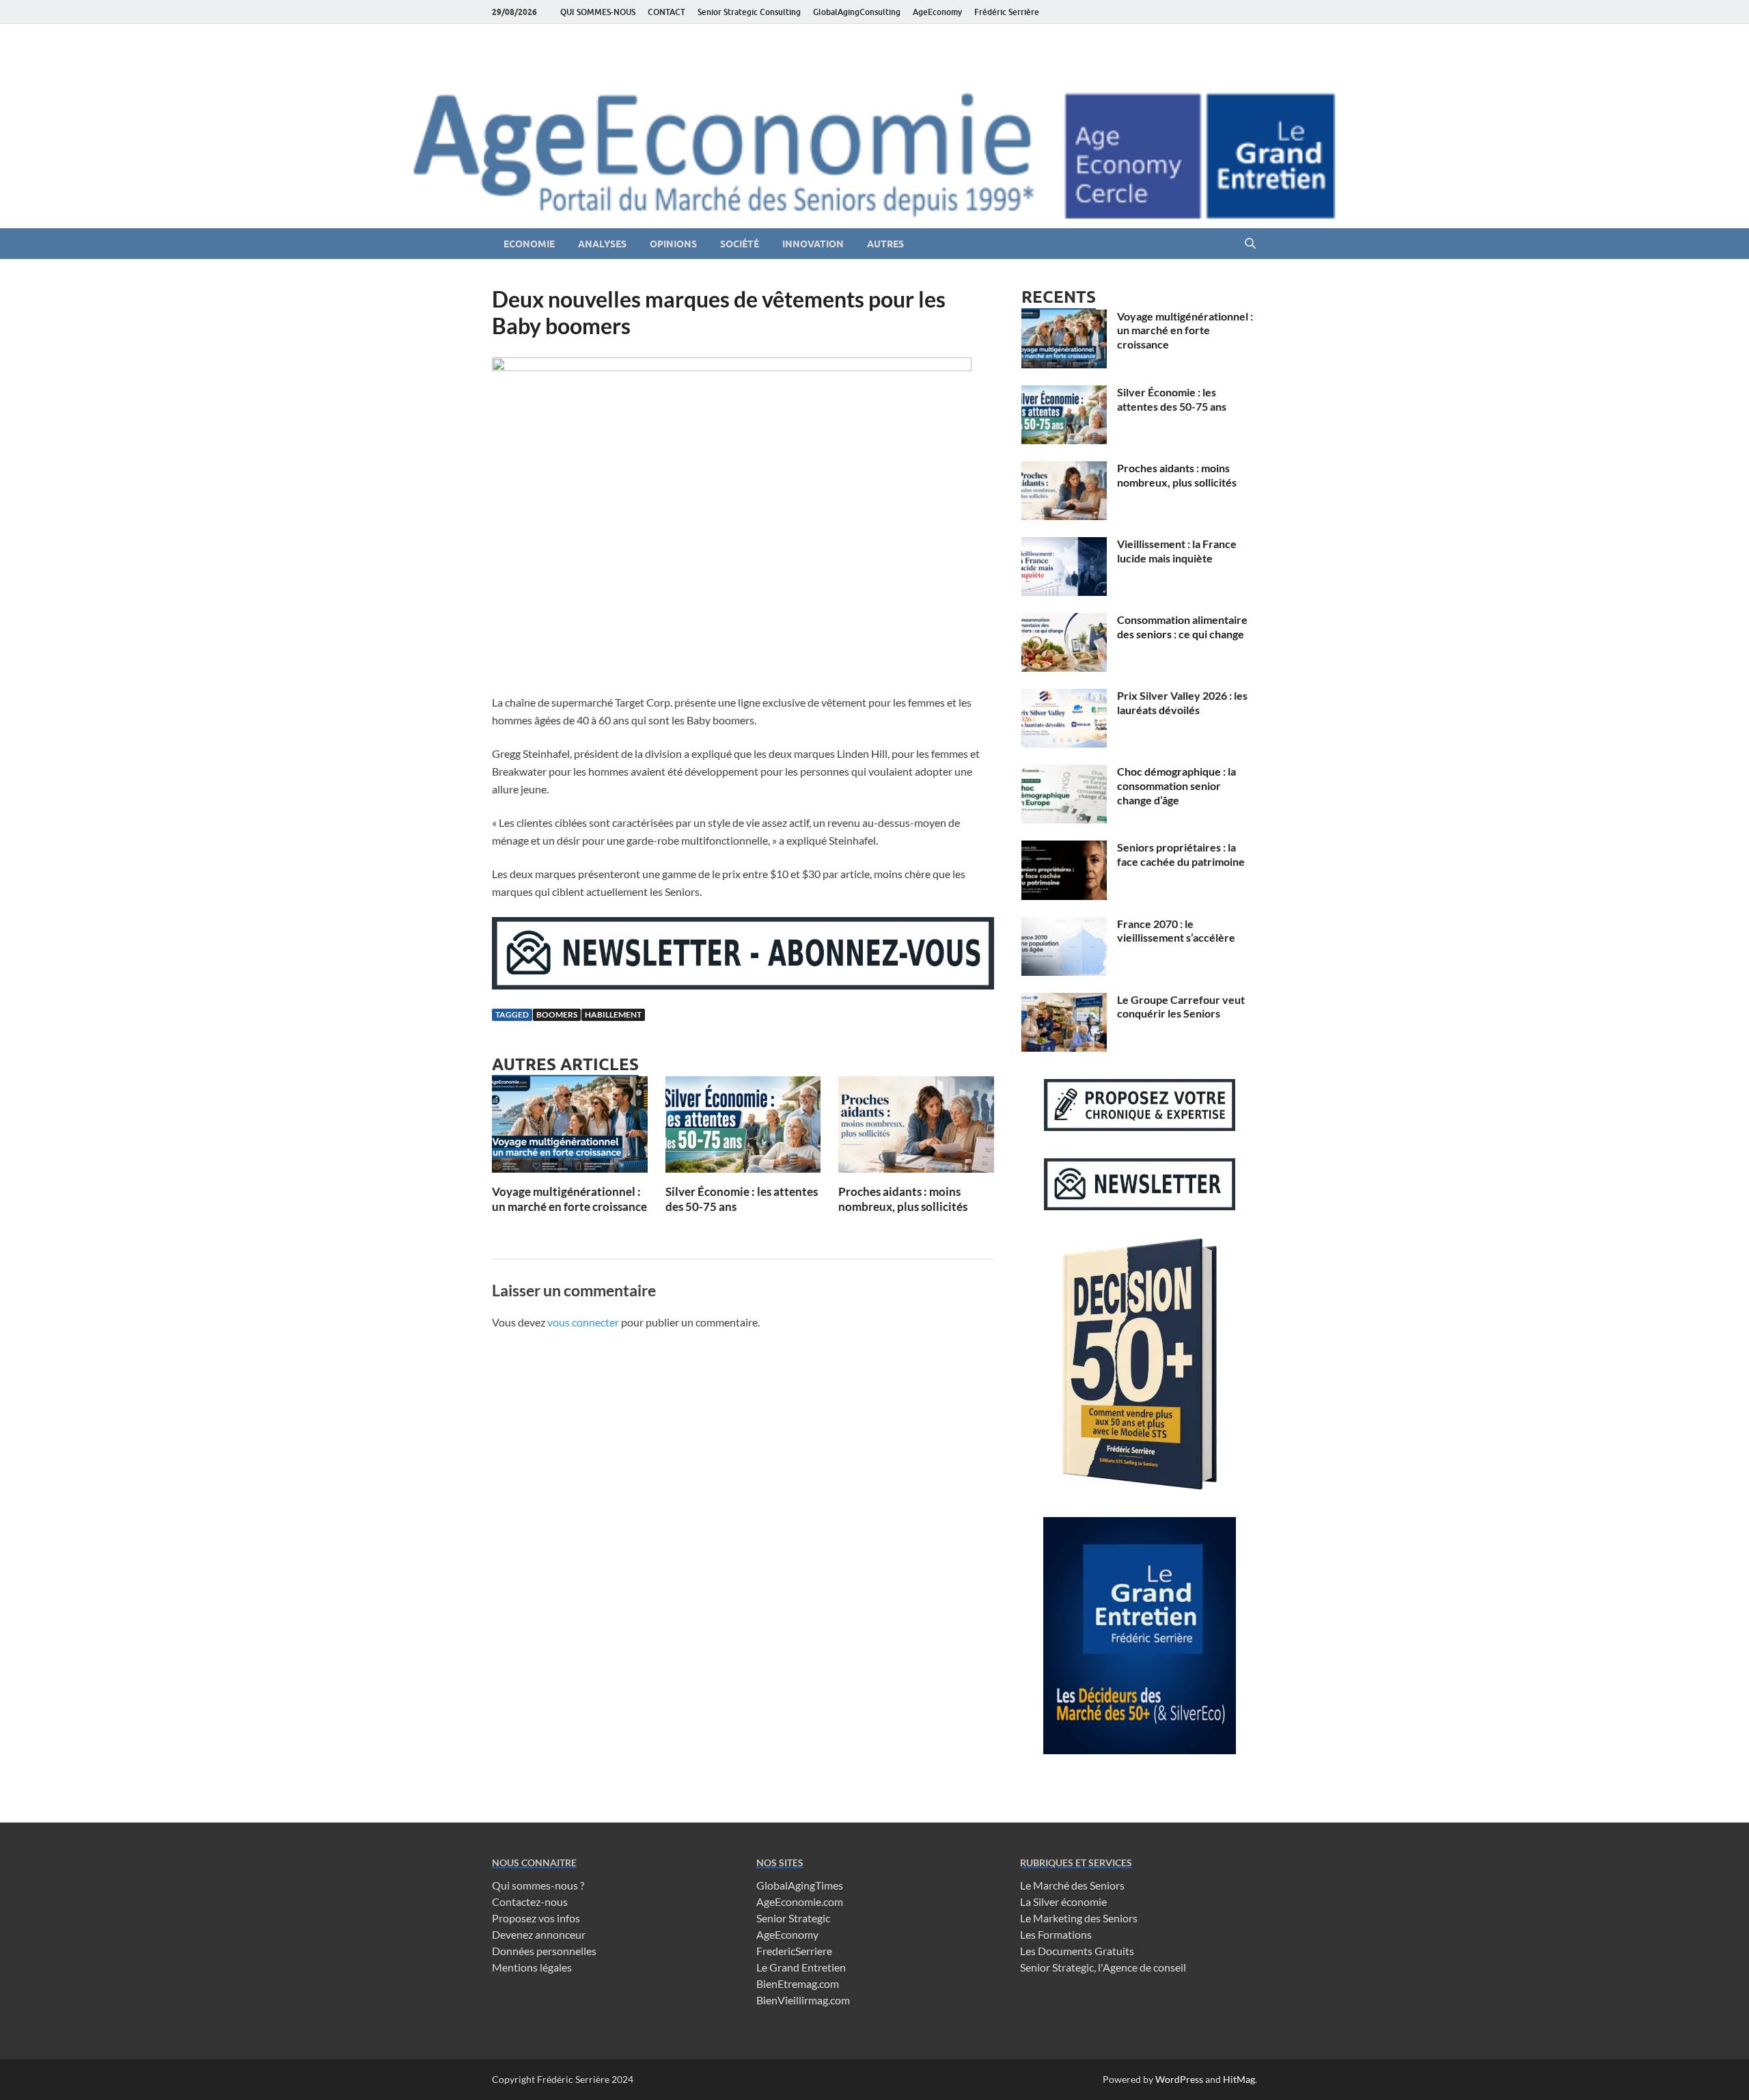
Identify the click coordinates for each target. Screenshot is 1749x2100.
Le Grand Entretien (801, 1967)
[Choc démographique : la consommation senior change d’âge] (1064, 773)
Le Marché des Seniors (1072, 1885)
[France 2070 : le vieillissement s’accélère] (1064, 925)
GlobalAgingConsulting (857, 12)
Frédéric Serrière (1007, 12)
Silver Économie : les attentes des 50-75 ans (1172, 399)
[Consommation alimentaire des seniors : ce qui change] (1064, 621)
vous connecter (583, 1322)
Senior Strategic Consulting (749, 12)
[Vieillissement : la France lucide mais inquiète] (1064, 545)
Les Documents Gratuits (1077, 1951)
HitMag (1239, 2079)
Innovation (813, 244)
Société (740, 244)
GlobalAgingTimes (800, 1885)
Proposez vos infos (536, 1918)
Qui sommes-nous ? (538, 1885)
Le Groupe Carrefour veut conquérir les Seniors (1181, 1007)
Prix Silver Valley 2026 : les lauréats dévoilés (1182, 703)
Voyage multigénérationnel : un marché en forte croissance (569, 1199)
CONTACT (666, 12)
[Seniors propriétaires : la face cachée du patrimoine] (1064, 848)
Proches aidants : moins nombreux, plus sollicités (903, 1199)
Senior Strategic (793, 1918)
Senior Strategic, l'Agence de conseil (1103, 1967)
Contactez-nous (530, 1901)
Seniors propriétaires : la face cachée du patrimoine (1181, 854)
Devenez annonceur (539, 1934)
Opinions (673, 244)
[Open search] (1250, 244)
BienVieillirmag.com (803, 2000)
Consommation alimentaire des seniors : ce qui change (1182, 627)
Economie (529, 244)
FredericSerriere (794, 1951)
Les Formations (1056, 1934)
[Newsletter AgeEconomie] (743, 985)
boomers (557, 1014)
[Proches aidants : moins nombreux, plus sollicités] (916, 1129)
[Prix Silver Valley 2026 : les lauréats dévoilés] (1064, 697)
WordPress (1179, 2079)
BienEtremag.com (798, 1983)
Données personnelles (544, 1951)
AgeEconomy (937, 12)
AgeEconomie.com (800, 1901)
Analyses (602, 244)
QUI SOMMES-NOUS (598, 12)
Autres (885, 244)
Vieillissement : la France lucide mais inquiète (1177, 551)
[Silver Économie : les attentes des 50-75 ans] (743, 1129)
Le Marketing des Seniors (1079, 1918)
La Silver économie (1063, 1901)
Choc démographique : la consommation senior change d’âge (1176, 786)
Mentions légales (532, 1967)
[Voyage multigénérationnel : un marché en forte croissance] (570, 1129)
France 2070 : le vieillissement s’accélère (1176, 931)
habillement (613, 1014)
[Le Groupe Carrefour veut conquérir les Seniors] (1064, 1001)
